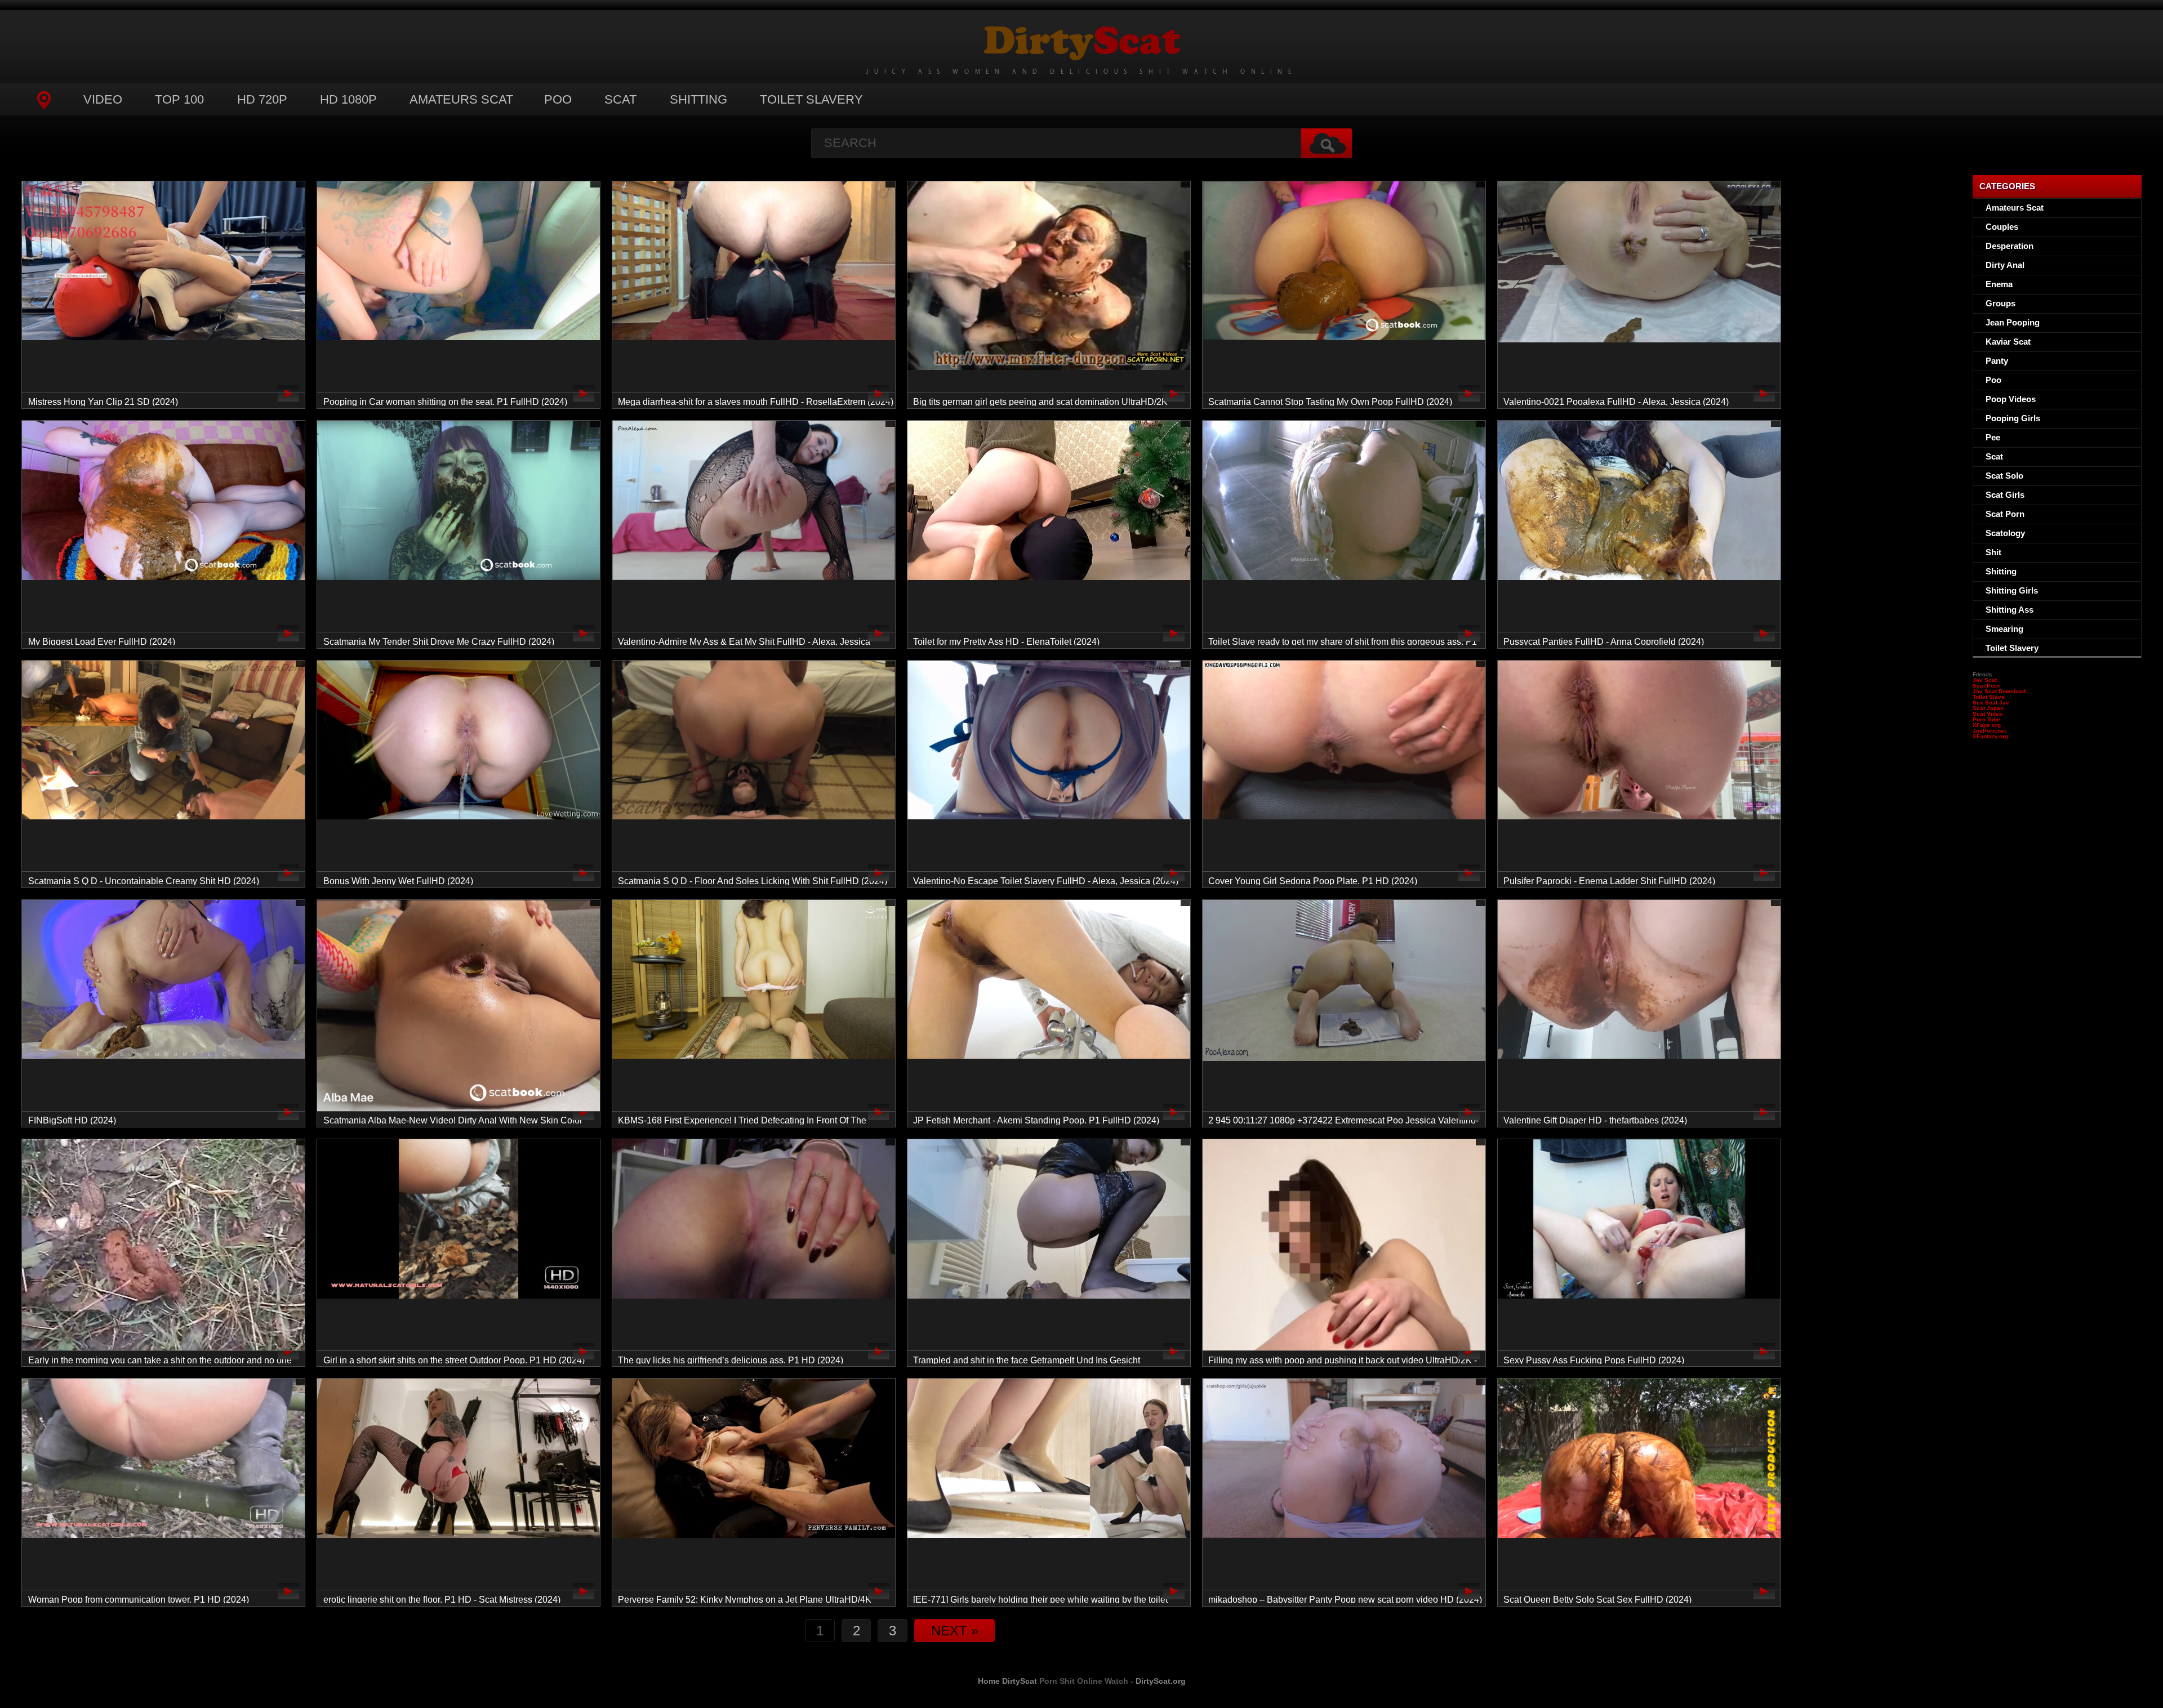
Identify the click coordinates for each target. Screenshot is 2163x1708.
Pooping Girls (2013, 418)
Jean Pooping (2013, 322)
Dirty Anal (2005, 265)
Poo (558, 99)
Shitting (698, 99)
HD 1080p (348, 99)
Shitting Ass (2010, 610)
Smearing (2004, 629)
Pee (1993, 437)
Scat (620, 99)
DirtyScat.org (1161, 1681)
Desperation (2010, 246)
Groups (2000, 303)
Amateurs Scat (461, 99)
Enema (1999, 284)
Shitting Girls (2012, 590)
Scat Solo (2004, 476)
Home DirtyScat (1007, 1681)
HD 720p (262, 99)
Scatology (2005, 533)
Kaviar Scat (2008, 342)
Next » (955, 1631)
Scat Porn (2005, 514)
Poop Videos (2011, 399)
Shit (1993, 552)
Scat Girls (2005, 495)
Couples (2002, 227)
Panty (1997, 361)
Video (103, 99)
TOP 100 (179, 99)
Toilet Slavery (811, 99)
